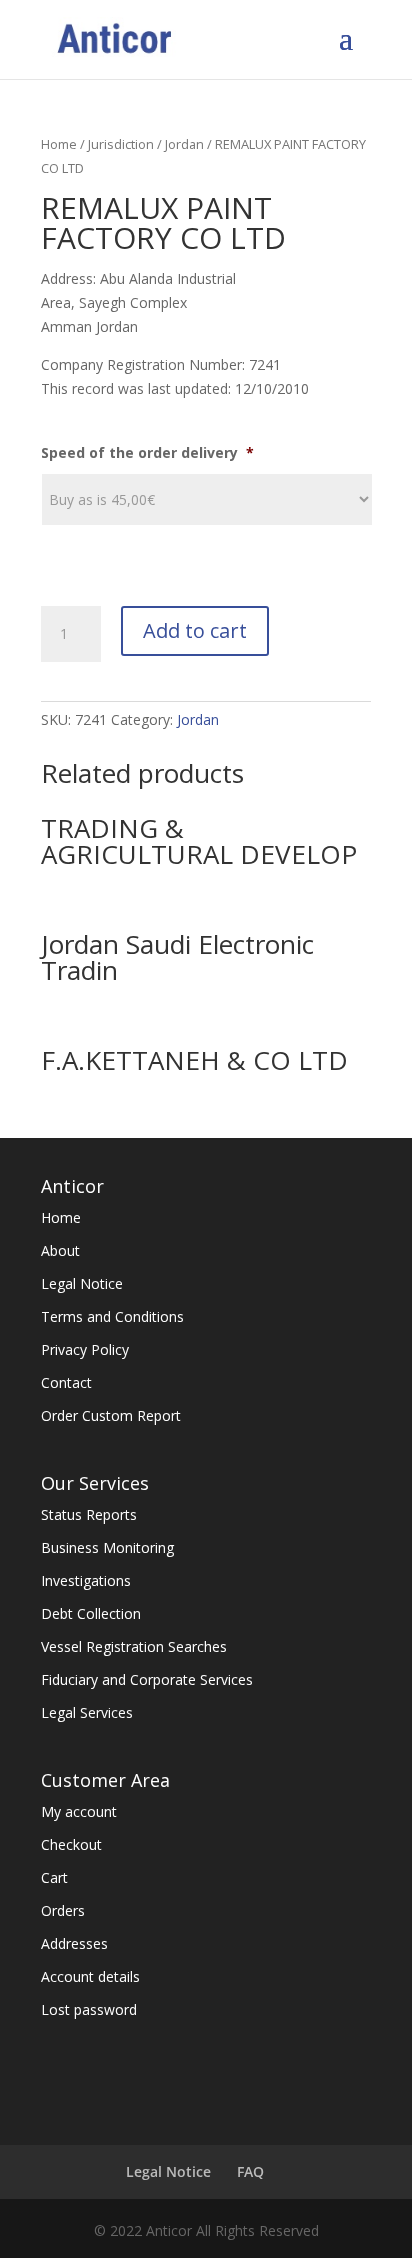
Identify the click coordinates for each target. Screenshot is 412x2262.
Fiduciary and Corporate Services (147, 1679)
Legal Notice (82, 1283)
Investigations (86, 1580)
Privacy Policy (85, 1349)
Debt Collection (91, 1613)
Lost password (89, 2009)
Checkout (71, 1844)
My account (79, 1811)
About (60, 1250)
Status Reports (89, 1514)
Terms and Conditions (112, 1316)
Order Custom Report (111, 1415)
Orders (63, 1910)
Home (59, 144)
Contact (66, 1382)
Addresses (74, 1943)
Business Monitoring (107, 1547)
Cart (54, 1877)
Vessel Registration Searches (134, 1646)
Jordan (184, 144)
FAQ (250, 2171)
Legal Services (87, 1712)
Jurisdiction (121, 144)
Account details (90, 1976)
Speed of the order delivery (147, 453)
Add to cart (195, 630)
